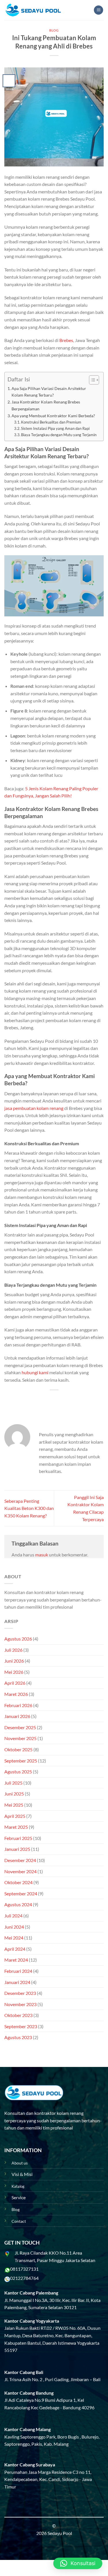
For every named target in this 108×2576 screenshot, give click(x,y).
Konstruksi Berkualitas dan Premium (51, 422)
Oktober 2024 (18, 1882)
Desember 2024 (20, 1860)
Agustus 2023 (18, 2037)
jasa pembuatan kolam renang (34, 1108)
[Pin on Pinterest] (70, 1400)
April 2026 (15, 1683)
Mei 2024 (14, 1938)
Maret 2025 (16, 1827)
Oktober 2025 (18, 1749)
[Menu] (98, 10)
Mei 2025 (14, 1805)
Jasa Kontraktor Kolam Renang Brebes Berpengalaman (46, 405)
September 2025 (21, 1761)
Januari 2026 (17, 1716)
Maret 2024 (16, 1960)
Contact (19, 2221)
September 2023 (21, 2026)
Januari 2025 (17, 1849)
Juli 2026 (13, 1650)
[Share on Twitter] (49, 1400)
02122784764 (24, 2278)
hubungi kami (35, 1372)
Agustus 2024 (18, 1904)
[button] (78, 2563)
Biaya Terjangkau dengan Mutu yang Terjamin (59, 435)
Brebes (66, 340)
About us (20, 2163)
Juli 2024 (13, 1916)
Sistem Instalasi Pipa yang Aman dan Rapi (55, 428)
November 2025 (20, 1738)
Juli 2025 (13, 1783)
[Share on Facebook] (38, 1400)
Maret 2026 (16, 1694)
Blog (54, 30)
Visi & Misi (22, 2174)
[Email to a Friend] (59, 1400)
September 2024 (21, 1893)
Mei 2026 (14, 1672)
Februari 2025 (18, 1838)
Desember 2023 (20, 1993)
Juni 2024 (14, 1927)
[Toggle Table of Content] (91, 380)
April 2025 (15, 1816)
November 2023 (20, 2004)
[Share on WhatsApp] (28, 1400)
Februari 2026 (18, 1705)
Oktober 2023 (18, 2015)
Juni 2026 (14, 1661)
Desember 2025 (20, 1727)
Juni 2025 (14, 1794)
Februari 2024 (18, 1971)
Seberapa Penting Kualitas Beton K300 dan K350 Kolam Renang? (29, 1508)
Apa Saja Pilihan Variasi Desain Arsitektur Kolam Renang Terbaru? (49, 392)
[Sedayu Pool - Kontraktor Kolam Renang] (33, 10)
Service (19, 2197)
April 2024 (15, 1949)
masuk (42, 1555)
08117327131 (24, 2269)
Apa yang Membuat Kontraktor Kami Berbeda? (53, 416)
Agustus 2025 (18, 1772)
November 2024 (20, 1871)
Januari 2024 (17, 1982)
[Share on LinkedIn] (80, 1400)
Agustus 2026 (18, 1639)
